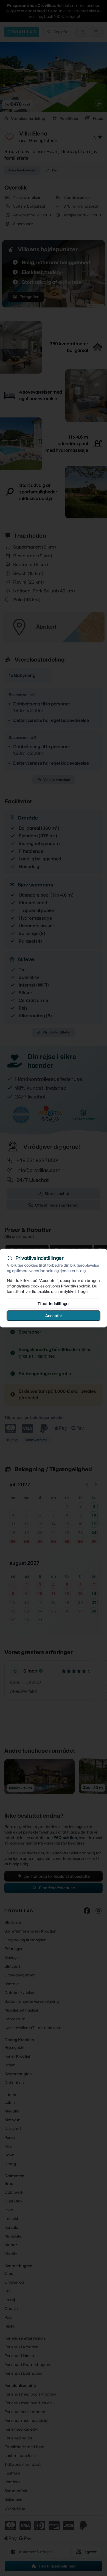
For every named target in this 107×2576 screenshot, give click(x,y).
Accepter (54, 1315)
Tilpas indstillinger (54, 1303)
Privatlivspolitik (76, 1286)
